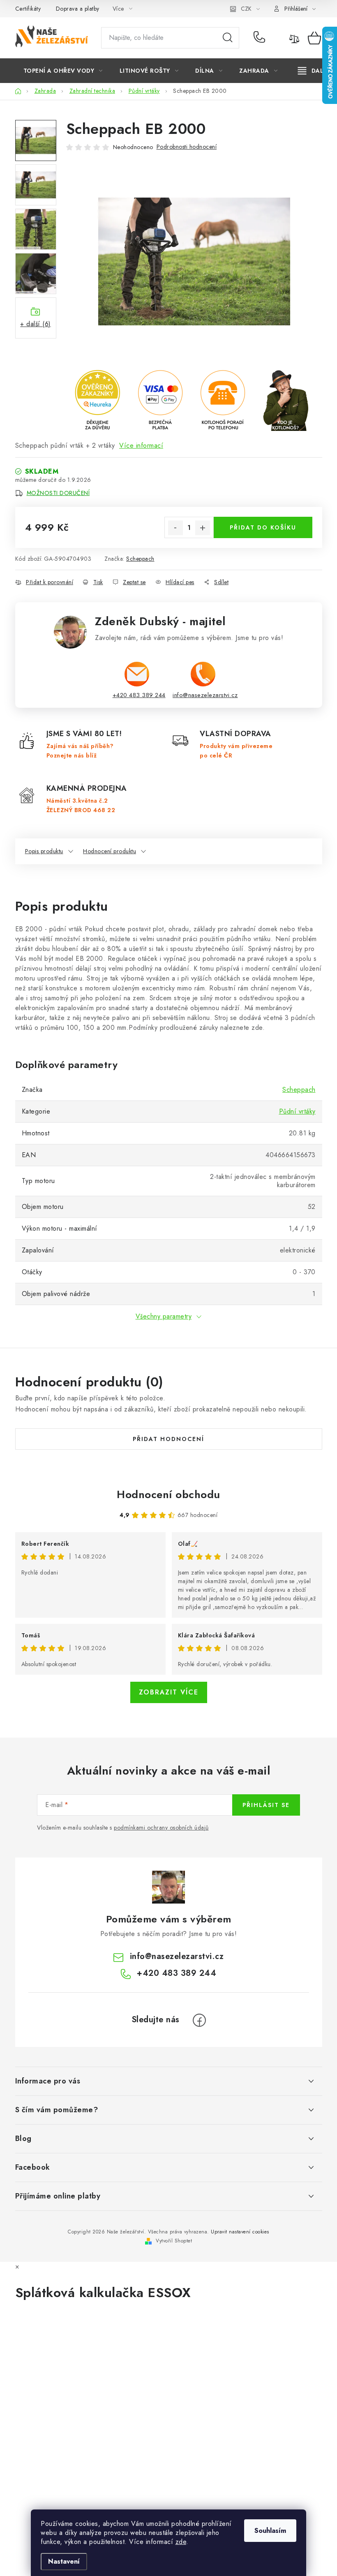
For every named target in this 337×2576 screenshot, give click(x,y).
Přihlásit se (266, 1805)
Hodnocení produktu (110, 851)
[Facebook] (199, 2020)
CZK (246, 9)
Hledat (228, 38)
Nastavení (64, 2561)
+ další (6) (36, 324)
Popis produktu (44, 851)
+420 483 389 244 (261, 38)
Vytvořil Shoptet (174, 2241)
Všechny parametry (164, 1316)
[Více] (313, 71)
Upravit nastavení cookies (240, 2232)
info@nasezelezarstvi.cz (205, 695)
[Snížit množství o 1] (175, 528)
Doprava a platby (78, 9)
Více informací (141, 445)
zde (181, 2542)
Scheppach (140, 559)
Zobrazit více (169, 1692)
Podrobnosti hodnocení (187, 147)
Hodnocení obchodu (168, 1494)
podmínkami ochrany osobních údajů (161, 1828)
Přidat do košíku (263, 527)
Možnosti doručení (58, 493)
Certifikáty (28, 9)
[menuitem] (63, 71)
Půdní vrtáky (297, 1111)
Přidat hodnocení (168, 1439)
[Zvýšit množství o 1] (203, 528)
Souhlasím (270, 2531)
